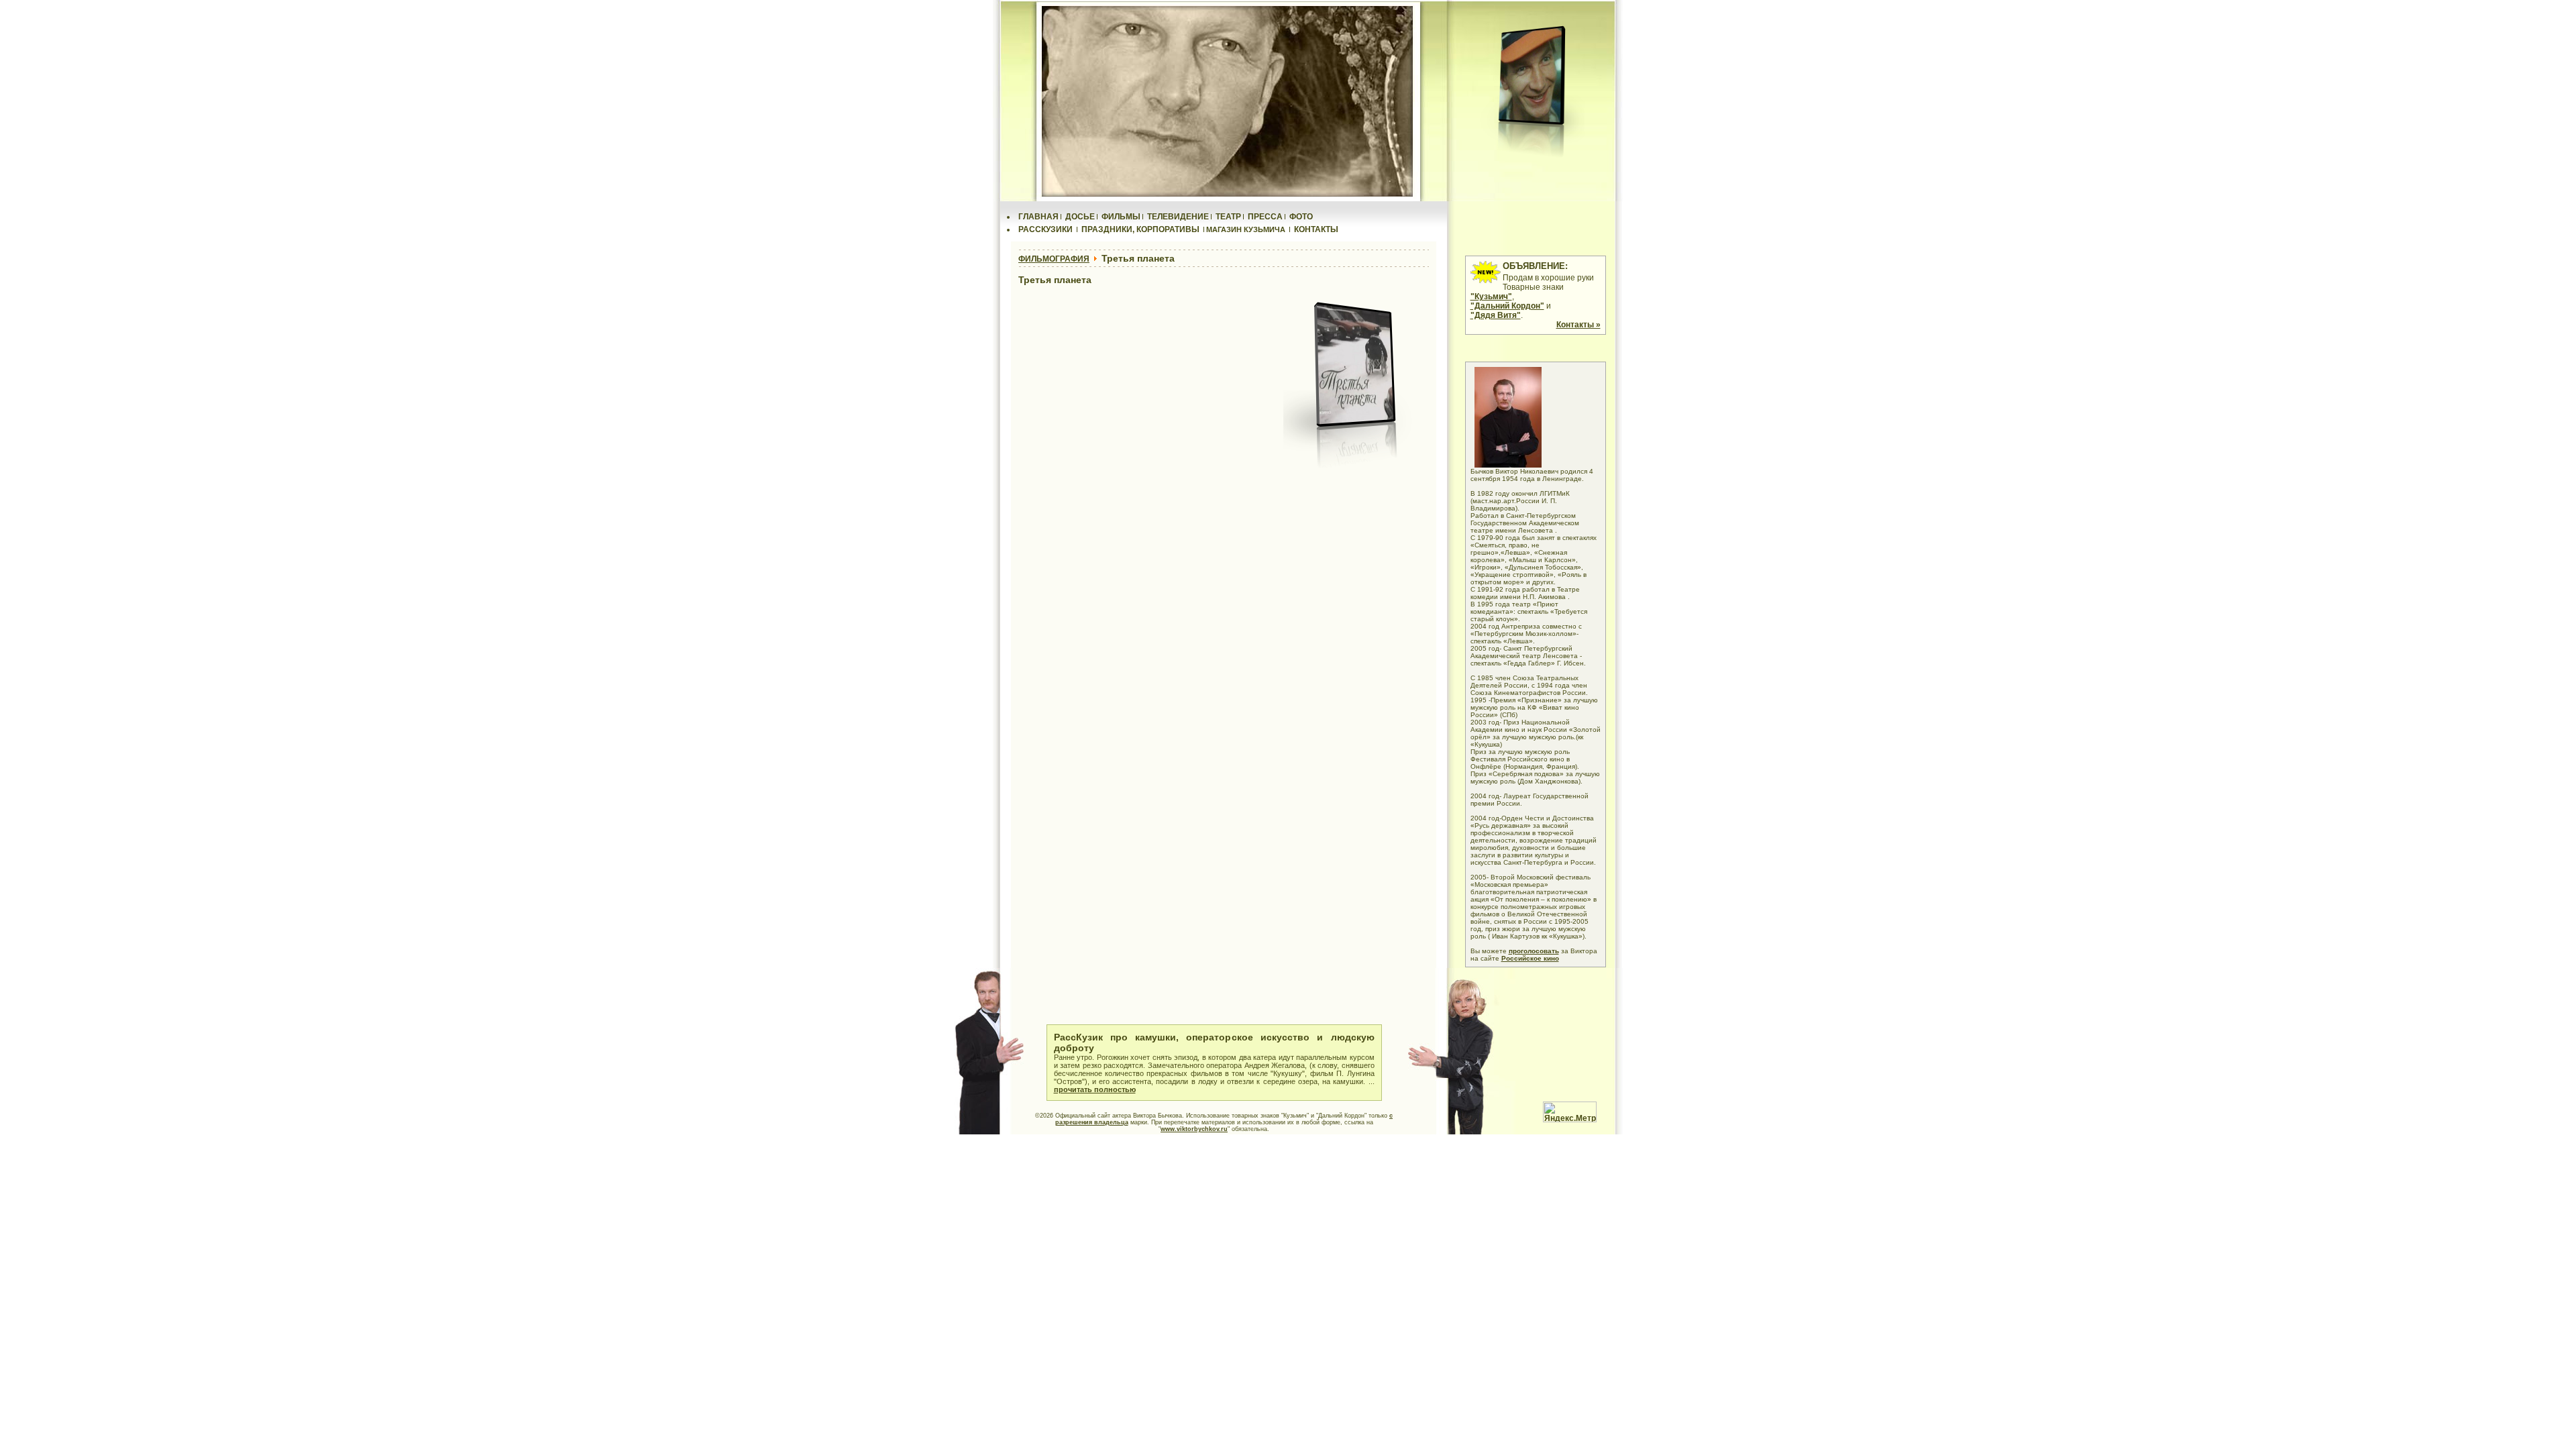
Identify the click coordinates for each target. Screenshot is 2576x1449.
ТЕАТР (1228, 217)
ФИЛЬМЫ (1121, 217)
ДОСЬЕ (1080, 217)
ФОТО (1301, 217)
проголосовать (1534, 951)
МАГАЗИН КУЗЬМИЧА (1246, 229)
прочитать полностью (1095, 1089)
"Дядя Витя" (1496, 315)
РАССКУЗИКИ (1045, 229)
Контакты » (1578, 325)
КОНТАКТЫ (1316, 229)
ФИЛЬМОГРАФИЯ (1054, 259)
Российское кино (1530, 958)
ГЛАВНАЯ (1038, 217)
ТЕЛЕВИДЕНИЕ (1178, 217)
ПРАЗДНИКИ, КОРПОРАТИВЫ (1140, 229)
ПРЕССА (1265, 217)
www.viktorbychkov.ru (1194, 1129)
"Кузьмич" (1491, 297)
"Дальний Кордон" (1507, 306)
